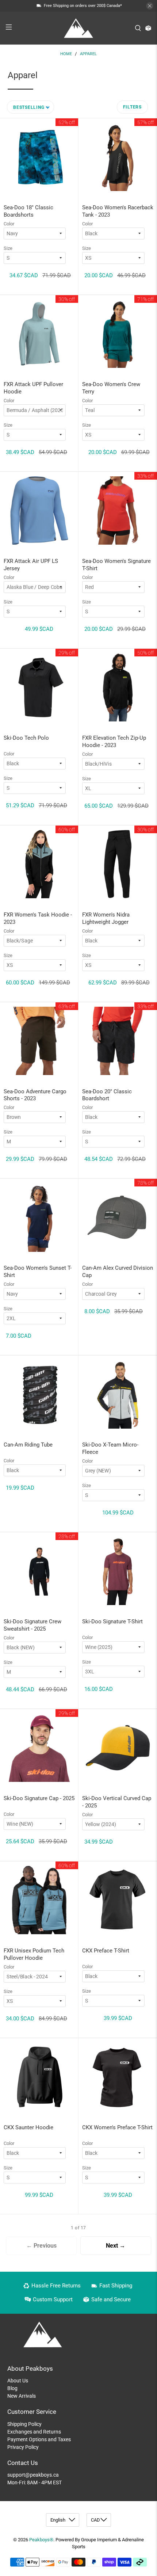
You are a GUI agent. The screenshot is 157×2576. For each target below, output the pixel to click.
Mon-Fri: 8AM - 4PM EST (35, 2482)
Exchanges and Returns (34, 2432)
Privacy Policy (23, 2447)
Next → (116, 2246)
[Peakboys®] (79, 28)
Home (66, 54)
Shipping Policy (24, 2424)
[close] (150, 6)
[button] (30, 107)
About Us (18, 2381)
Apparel (88, 54)
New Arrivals (22, 2396)
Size (8, 248)
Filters (132, 107)
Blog (12, 2388)
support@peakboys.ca (33, 2475)
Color (9, 224)
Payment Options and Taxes (39, 2439)
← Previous (41, 2246)
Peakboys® (41, 2540)
